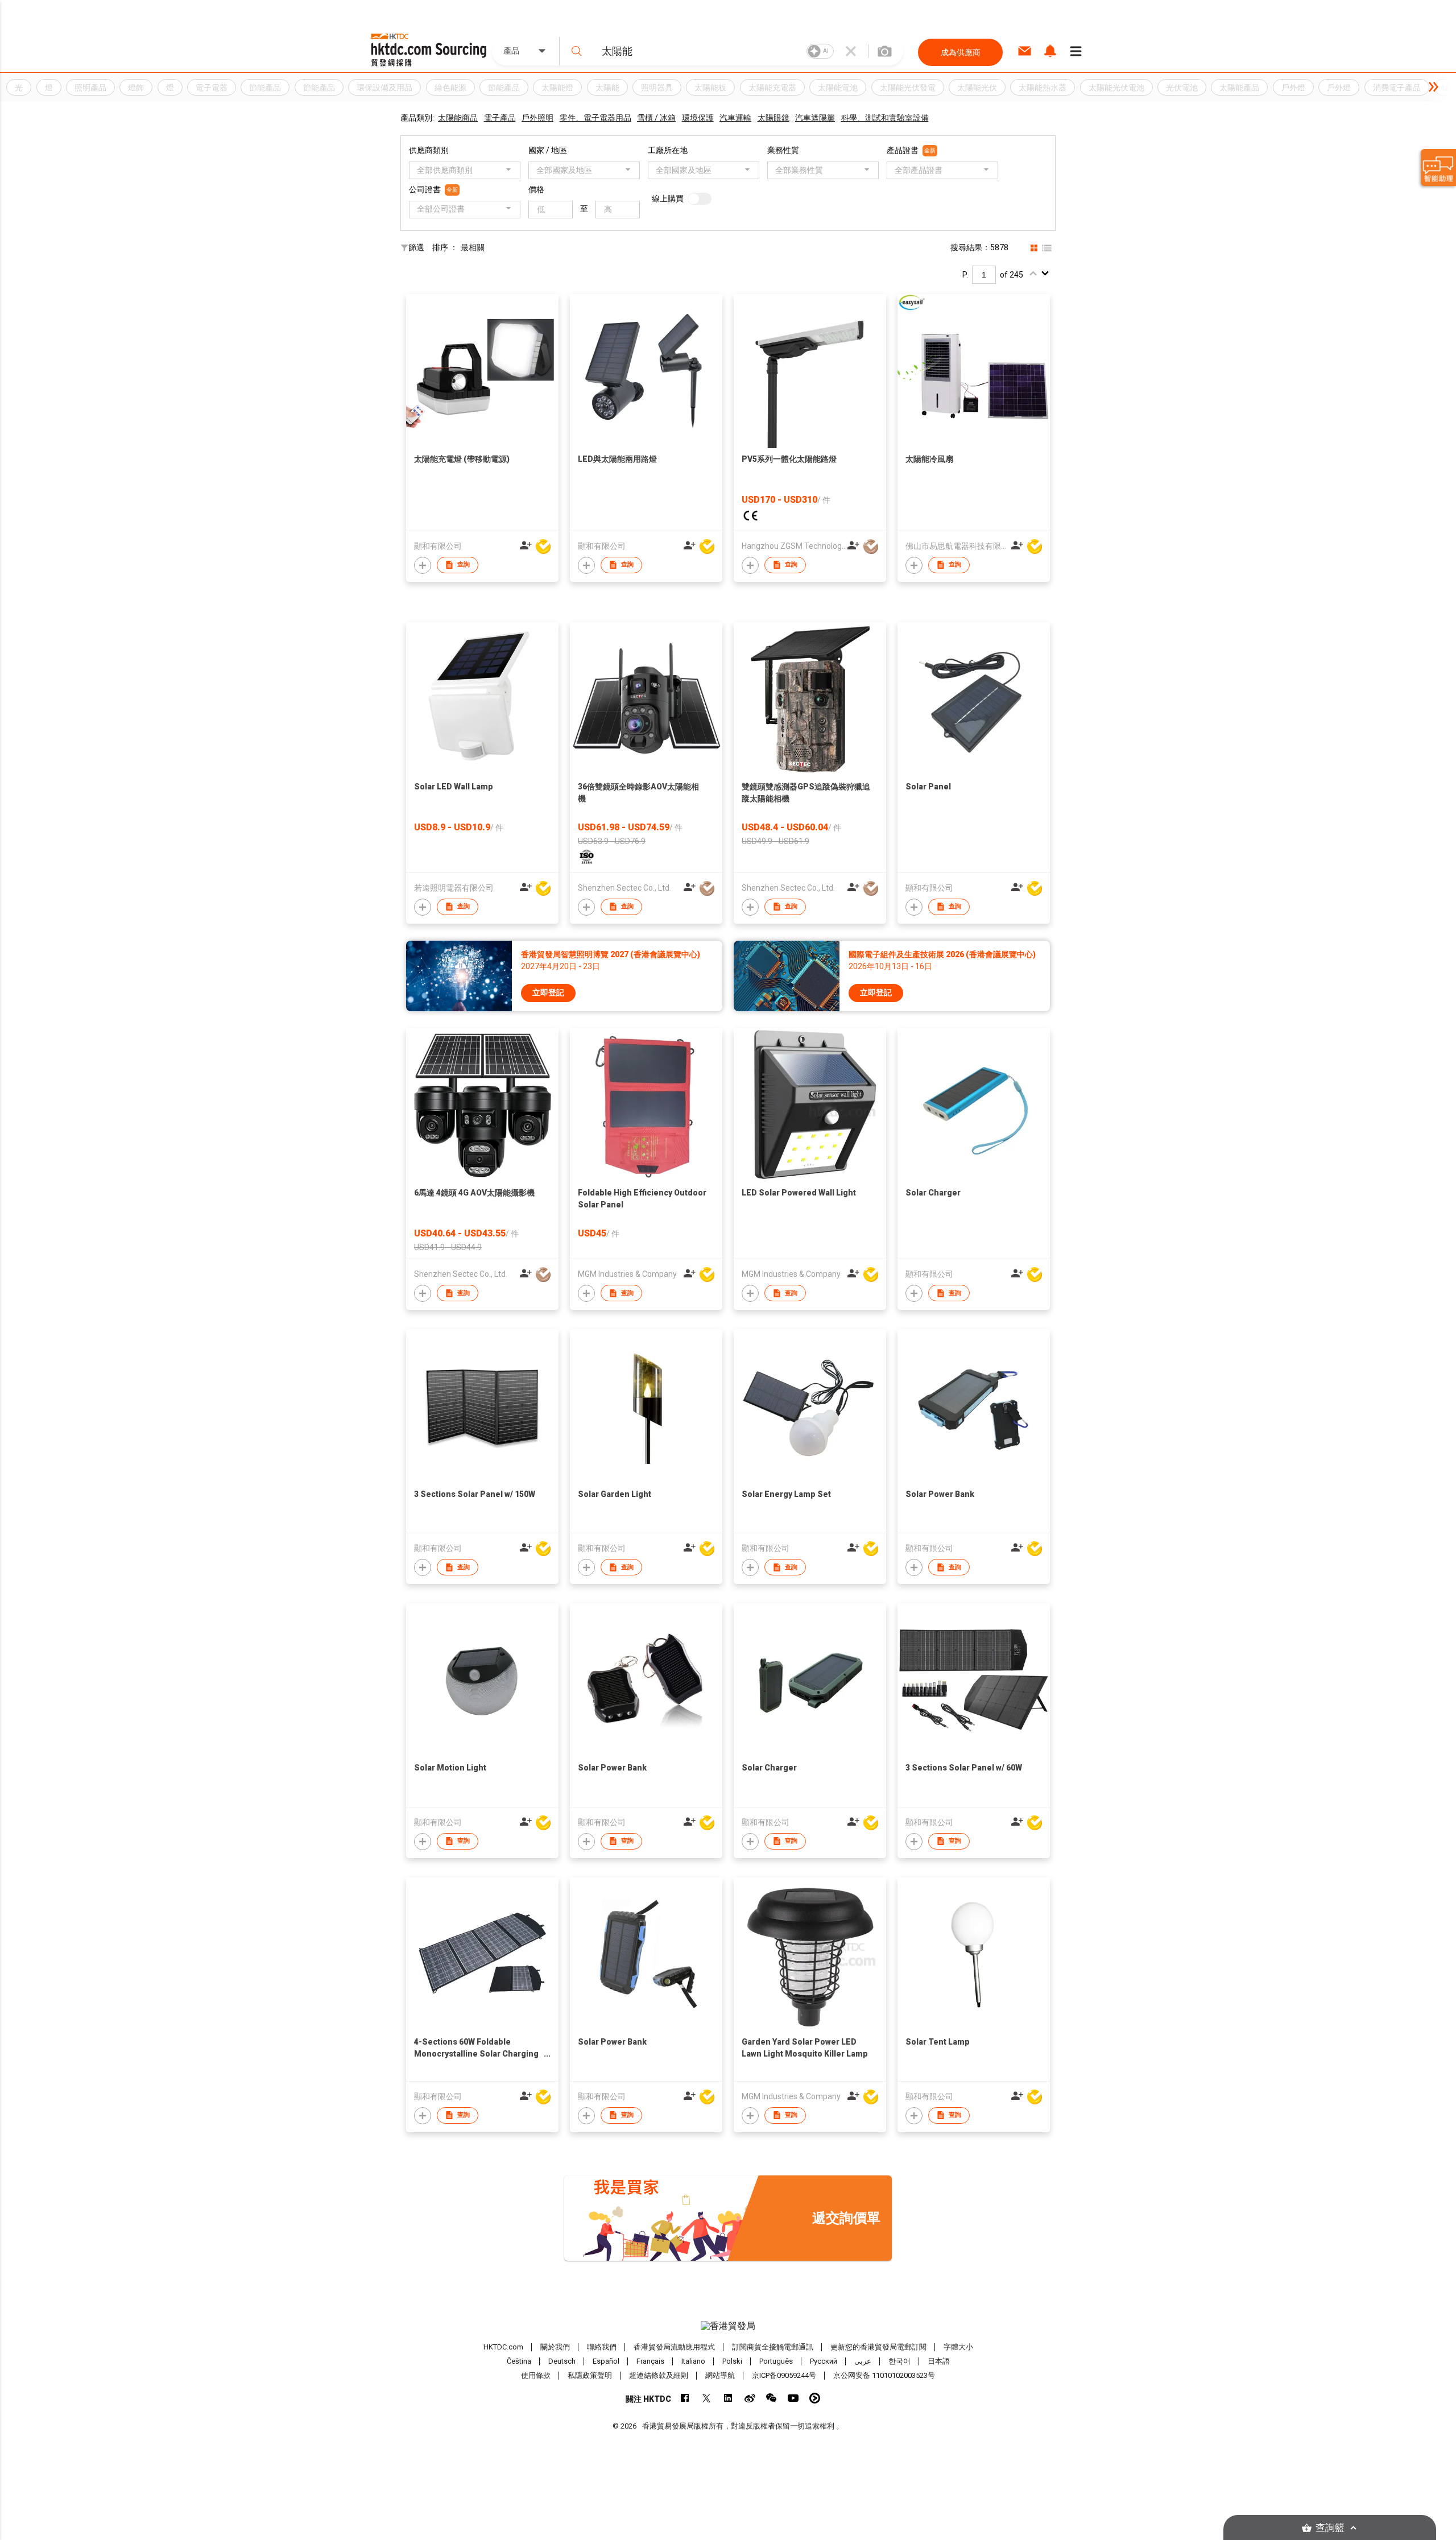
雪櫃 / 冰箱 (656, 118)
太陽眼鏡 (773, 118)
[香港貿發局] (728, 2326)
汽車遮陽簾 (815, 118)
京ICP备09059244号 (784, 2375)
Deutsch (562, 2361)
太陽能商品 (458, 118)
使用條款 (536, 2375)
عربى (863, 2361)
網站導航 (720, 2375)
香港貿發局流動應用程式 (674, 2347)
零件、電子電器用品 (595, 118)
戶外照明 (537, 118)
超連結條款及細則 (659, 2375)
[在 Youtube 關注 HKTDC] (793, 2398)
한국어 (899, 2361)
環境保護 (698, 118)
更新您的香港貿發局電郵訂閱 (878, 2347)
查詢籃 (1330, 2528)
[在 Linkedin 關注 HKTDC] (728, 2398)
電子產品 (500, 118)
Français (650, 2361)
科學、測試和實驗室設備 (885, 118)
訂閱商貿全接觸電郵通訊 (773, 2347)
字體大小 (958, 2347)
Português (776, 2361)
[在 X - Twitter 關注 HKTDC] (707, 2398)
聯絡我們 (602, 2347)
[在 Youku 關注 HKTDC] (815, 2398)
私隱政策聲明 (590, 2375)
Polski (732, 2361)
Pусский (824, 2361)
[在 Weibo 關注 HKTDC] (750, 2398)
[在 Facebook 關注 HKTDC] (685, 2398)
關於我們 (555, 2347)
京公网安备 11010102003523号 (884, 2375)
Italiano (693, 2361)
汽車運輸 (735, 118)
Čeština (519, 2361)
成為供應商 (961, 52)
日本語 (939, 2361)
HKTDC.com (503, 2347)
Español (606, 2361)
